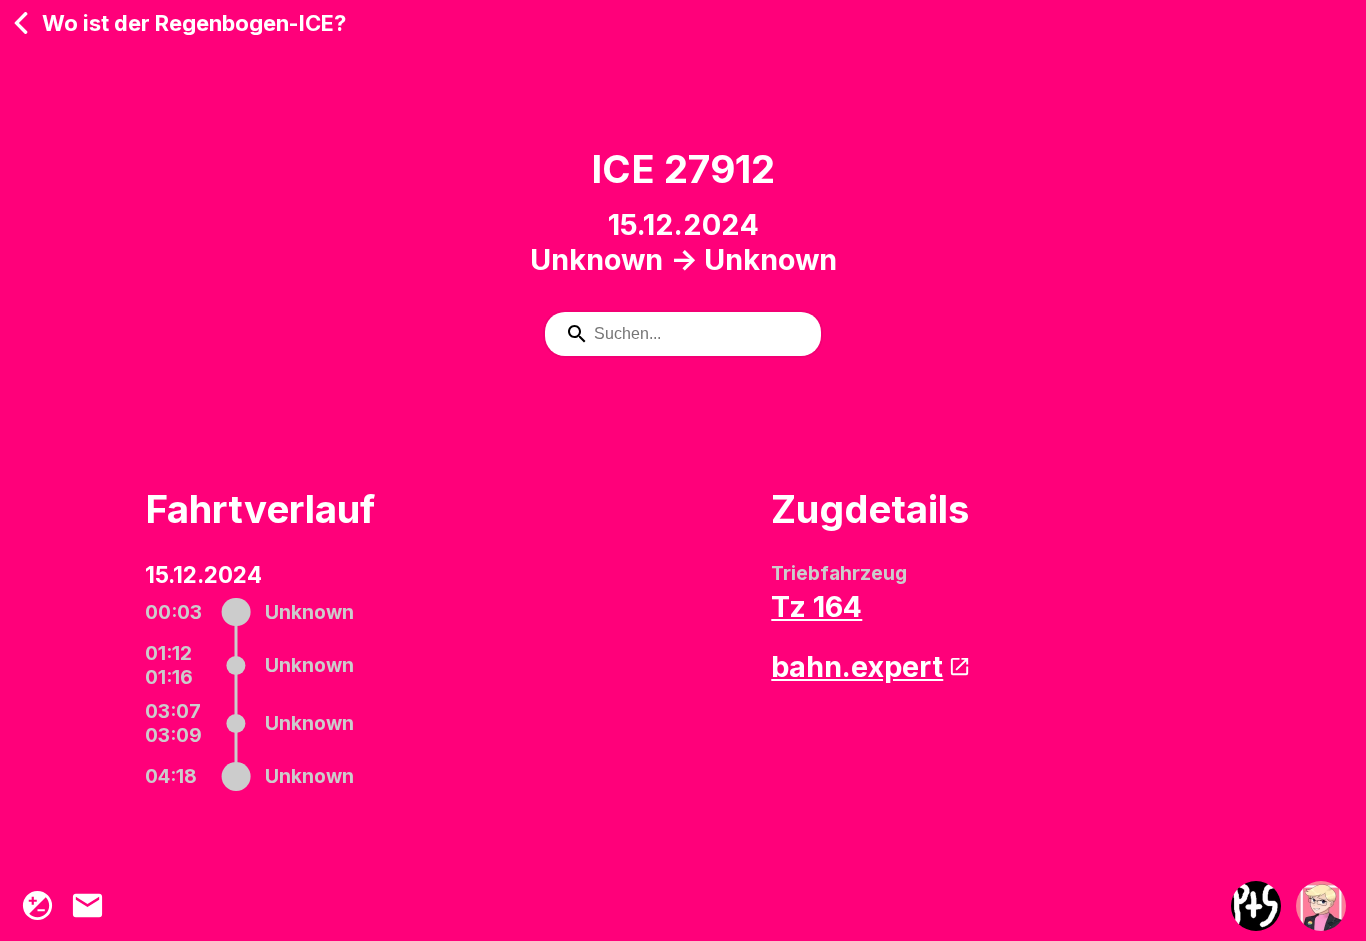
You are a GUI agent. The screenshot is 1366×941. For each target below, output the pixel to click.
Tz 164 (816, 606)
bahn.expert (857, 666)
